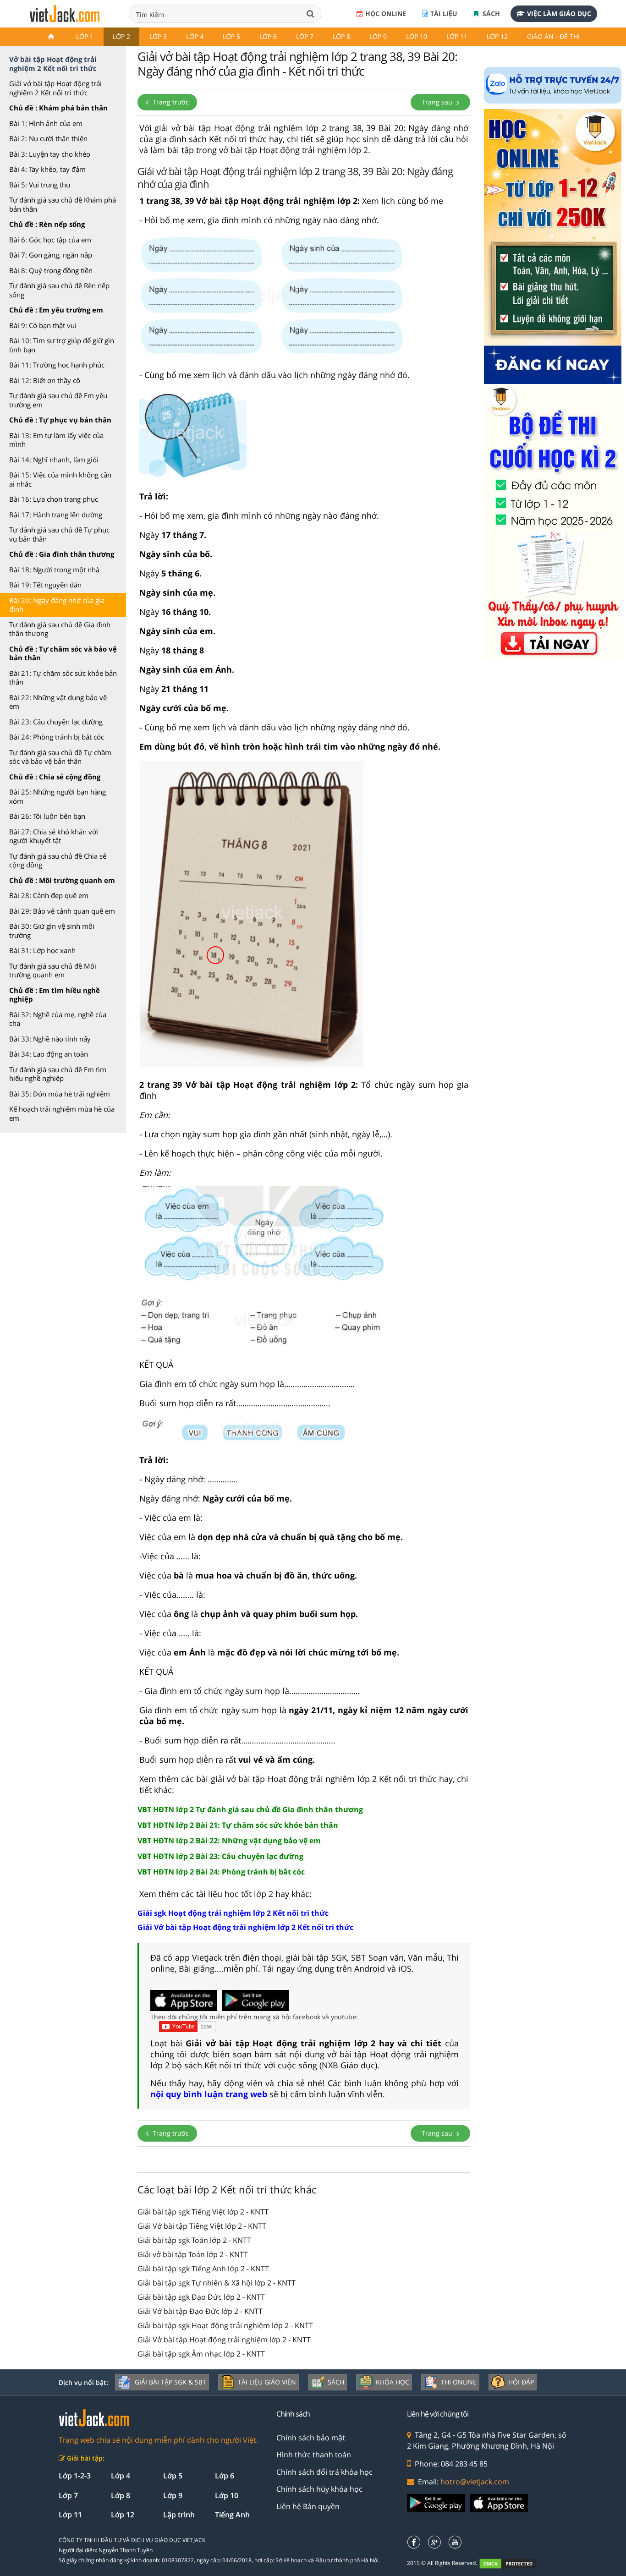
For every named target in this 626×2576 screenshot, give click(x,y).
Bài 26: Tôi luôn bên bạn (47, 816)
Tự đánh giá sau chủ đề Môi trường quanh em (53, 970)
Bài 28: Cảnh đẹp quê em (49, 895)
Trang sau (438, 102)
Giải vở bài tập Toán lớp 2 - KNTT (193, 2254)
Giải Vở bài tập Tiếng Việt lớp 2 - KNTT (202, 2226)
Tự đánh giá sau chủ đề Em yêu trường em (58, 400)
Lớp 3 (158, 36)
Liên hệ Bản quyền (308, 2506)
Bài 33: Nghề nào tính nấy (50, 1039)
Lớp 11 (457, 36)
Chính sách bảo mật (311, 2438)
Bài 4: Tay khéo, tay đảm (47, 169)
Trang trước (170, 102)
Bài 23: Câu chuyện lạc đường (56, 722)
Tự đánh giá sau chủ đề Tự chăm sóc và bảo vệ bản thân (60, 757)
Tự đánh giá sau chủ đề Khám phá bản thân (63, 204)
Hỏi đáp (521, 2382)
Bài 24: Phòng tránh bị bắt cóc (57, 737)
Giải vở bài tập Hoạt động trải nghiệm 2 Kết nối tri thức (55, 88)
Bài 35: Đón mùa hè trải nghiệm (60, 1094)
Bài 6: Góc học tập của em (50, 240)
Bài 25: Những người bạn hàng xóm (58, 796)
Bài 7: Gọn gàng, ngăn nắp (51, 255)
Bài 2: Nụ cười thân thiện (48, 138)
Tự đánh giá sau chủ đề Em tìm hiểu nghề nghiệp (58, 1074)
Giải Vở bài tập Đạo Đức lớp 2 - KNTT (200, 2311)
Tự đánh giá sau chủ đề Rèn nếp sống (59, 290)
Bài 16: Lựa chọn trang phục (54, 499)
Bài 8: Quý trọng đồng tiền (51, 270)
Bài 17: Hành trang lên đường (56, 515)
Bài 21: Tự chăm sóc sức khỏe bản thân (63, 678)
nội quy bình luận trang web (209, 2094)
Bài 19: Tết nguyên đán (45, 585)
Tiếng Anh (232, 2515)
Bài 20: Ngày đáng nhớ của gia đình (57, 605)
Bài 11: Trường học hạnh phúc (57, 365)
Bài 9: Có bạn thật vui (43, 325)
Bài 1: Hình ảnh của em (46, 123)
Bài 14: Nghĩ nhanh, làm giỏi (54, 460)
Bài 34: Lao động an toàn (49, 1054)
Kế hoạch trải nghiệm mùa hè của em (62, 1113)
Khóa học (393, 2382)
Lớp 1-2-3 (75, 2476)
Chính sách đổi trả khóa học (324, 2472)
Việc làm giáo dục (559, 14)
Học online (386, 14)
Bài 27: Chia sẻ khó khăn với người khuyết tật (54, 836)
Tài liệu (444, 14)
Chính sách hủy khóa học (319, 2489)
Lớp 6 (268, 36)
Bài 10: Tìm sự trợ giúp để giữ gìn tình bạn (62, 345)
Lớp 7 (305, 36)
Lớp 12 (497, 36)
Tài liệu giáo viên (267, 2382)
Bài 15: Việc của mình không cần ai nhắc (60, 479)
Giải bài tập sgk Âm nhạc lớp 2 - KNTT (201, 2354)
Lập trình (179, 2515)
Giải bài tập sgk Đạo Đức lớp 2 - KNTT (201, 2297)
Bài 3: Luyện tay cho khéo (50, 154)
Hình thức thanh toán (314, 2455)
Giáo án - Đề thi (553, 36)
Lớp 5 (231, 36)
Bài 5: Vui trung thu (40, 185)
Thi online (459, 2382)
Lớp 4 (195, 36)
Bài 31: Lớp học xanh (42, 950)
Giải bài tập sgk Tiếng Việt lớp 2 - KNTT (203, 2212)
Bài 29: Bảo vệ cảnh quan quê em (62, 911)
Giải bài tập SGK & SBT (170, 2382)
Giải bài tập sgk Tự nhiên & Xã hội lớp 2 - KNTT (217, 2283)
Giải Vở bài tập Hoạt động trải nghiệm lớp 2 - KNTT (224, 2340)
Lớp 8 (341, 36)
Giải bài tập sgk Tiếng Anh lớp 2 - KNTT (203, 2269)
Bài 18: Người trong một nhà (54, 570)
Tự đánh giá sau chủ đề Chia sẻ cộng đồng (58, 860)
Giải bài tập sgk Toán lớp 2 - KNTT (194, 2240)
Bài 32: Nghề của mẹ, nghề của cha (58, 1019)
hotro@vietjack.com (475, 2482)
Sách (490, 14)
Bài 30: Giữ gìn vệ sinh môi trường (52, 931)
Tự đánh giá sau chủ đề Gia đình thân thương (60, 629)
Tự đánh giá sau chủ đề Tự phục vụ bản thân (59, 534)
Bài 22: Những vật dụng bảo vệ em (58, 702)
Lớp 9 (378, 36)
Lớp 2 (121, 36)
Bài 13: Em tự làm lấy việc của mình (56, 440)
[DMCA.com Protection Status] (513, 2563)
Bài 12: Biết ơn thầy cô (45, 380)
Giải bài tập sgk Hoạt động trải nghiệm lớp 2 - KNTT (225, 2325)
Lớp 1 (85, 36)
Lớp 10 (417, 36)
